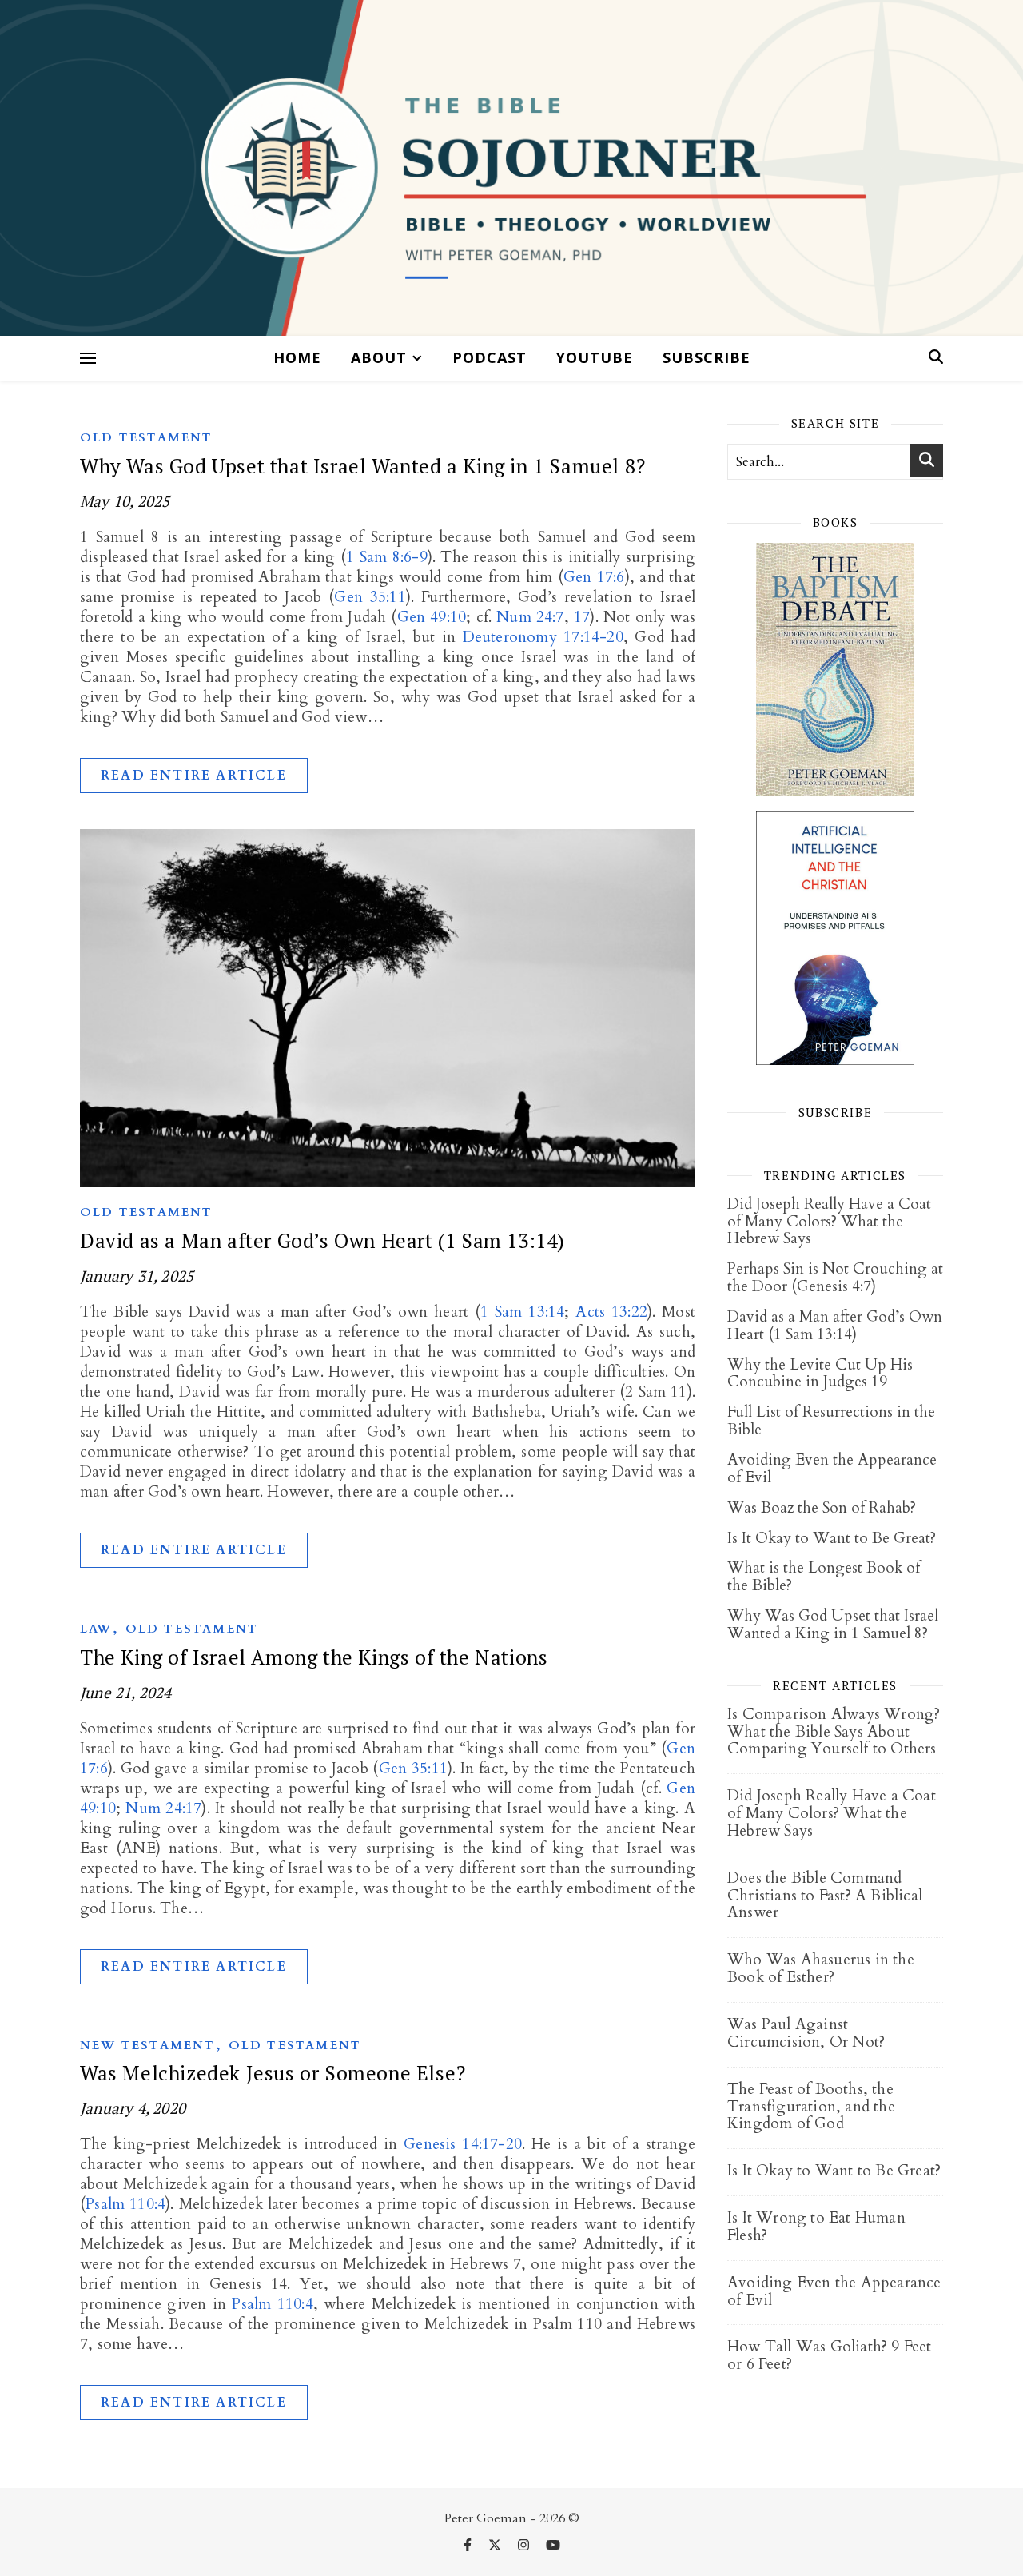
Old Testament (147, 437)
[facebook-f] (469, 2546)
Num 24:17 (163, 1808)
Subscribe (707, 357)
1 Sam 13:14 (522, 1312)
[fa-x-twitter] (496, 2546)
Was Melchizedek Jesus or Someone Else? (273, 2073)
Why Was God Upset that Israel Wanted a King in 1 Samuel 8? (363, 466)
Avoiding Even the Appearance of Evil (832, 1469)
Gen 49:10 (432, 617)
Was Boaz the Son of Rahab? (822, 1508)
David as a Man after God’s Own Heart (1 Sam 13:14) (322, 1240)
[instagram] (525, 2546)
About (379, 357)
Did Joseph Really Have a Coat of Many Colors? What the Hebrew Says (829, 1222)
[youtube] (553, 2546)
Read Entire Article (194, 776)
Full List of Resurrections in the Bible (831, 1421)
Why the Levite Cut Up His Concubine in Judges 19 (820, 1374)
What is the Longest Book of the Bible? (824, 1577)
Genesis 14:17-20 (463, 2144)
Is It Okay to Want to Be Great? (832, 1538)
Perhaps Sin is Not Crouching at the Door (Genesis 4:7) (835, 1278)
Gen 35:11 (370, 597)
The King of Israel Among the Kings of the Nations (314, 1657)
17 (582, 617)
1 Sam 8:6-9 (387, 557)
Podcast (490, 357)
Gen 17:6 (594, 577)
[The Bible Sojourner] (511, 168)
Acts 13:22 (611, 1312)
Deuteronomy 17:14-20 (543, 637)
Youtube (595, 357)
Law (96, 1629)
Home (297, 357)
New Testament (148, 2045)
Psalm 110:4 (125, 2204)
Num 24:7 (530, 617)
